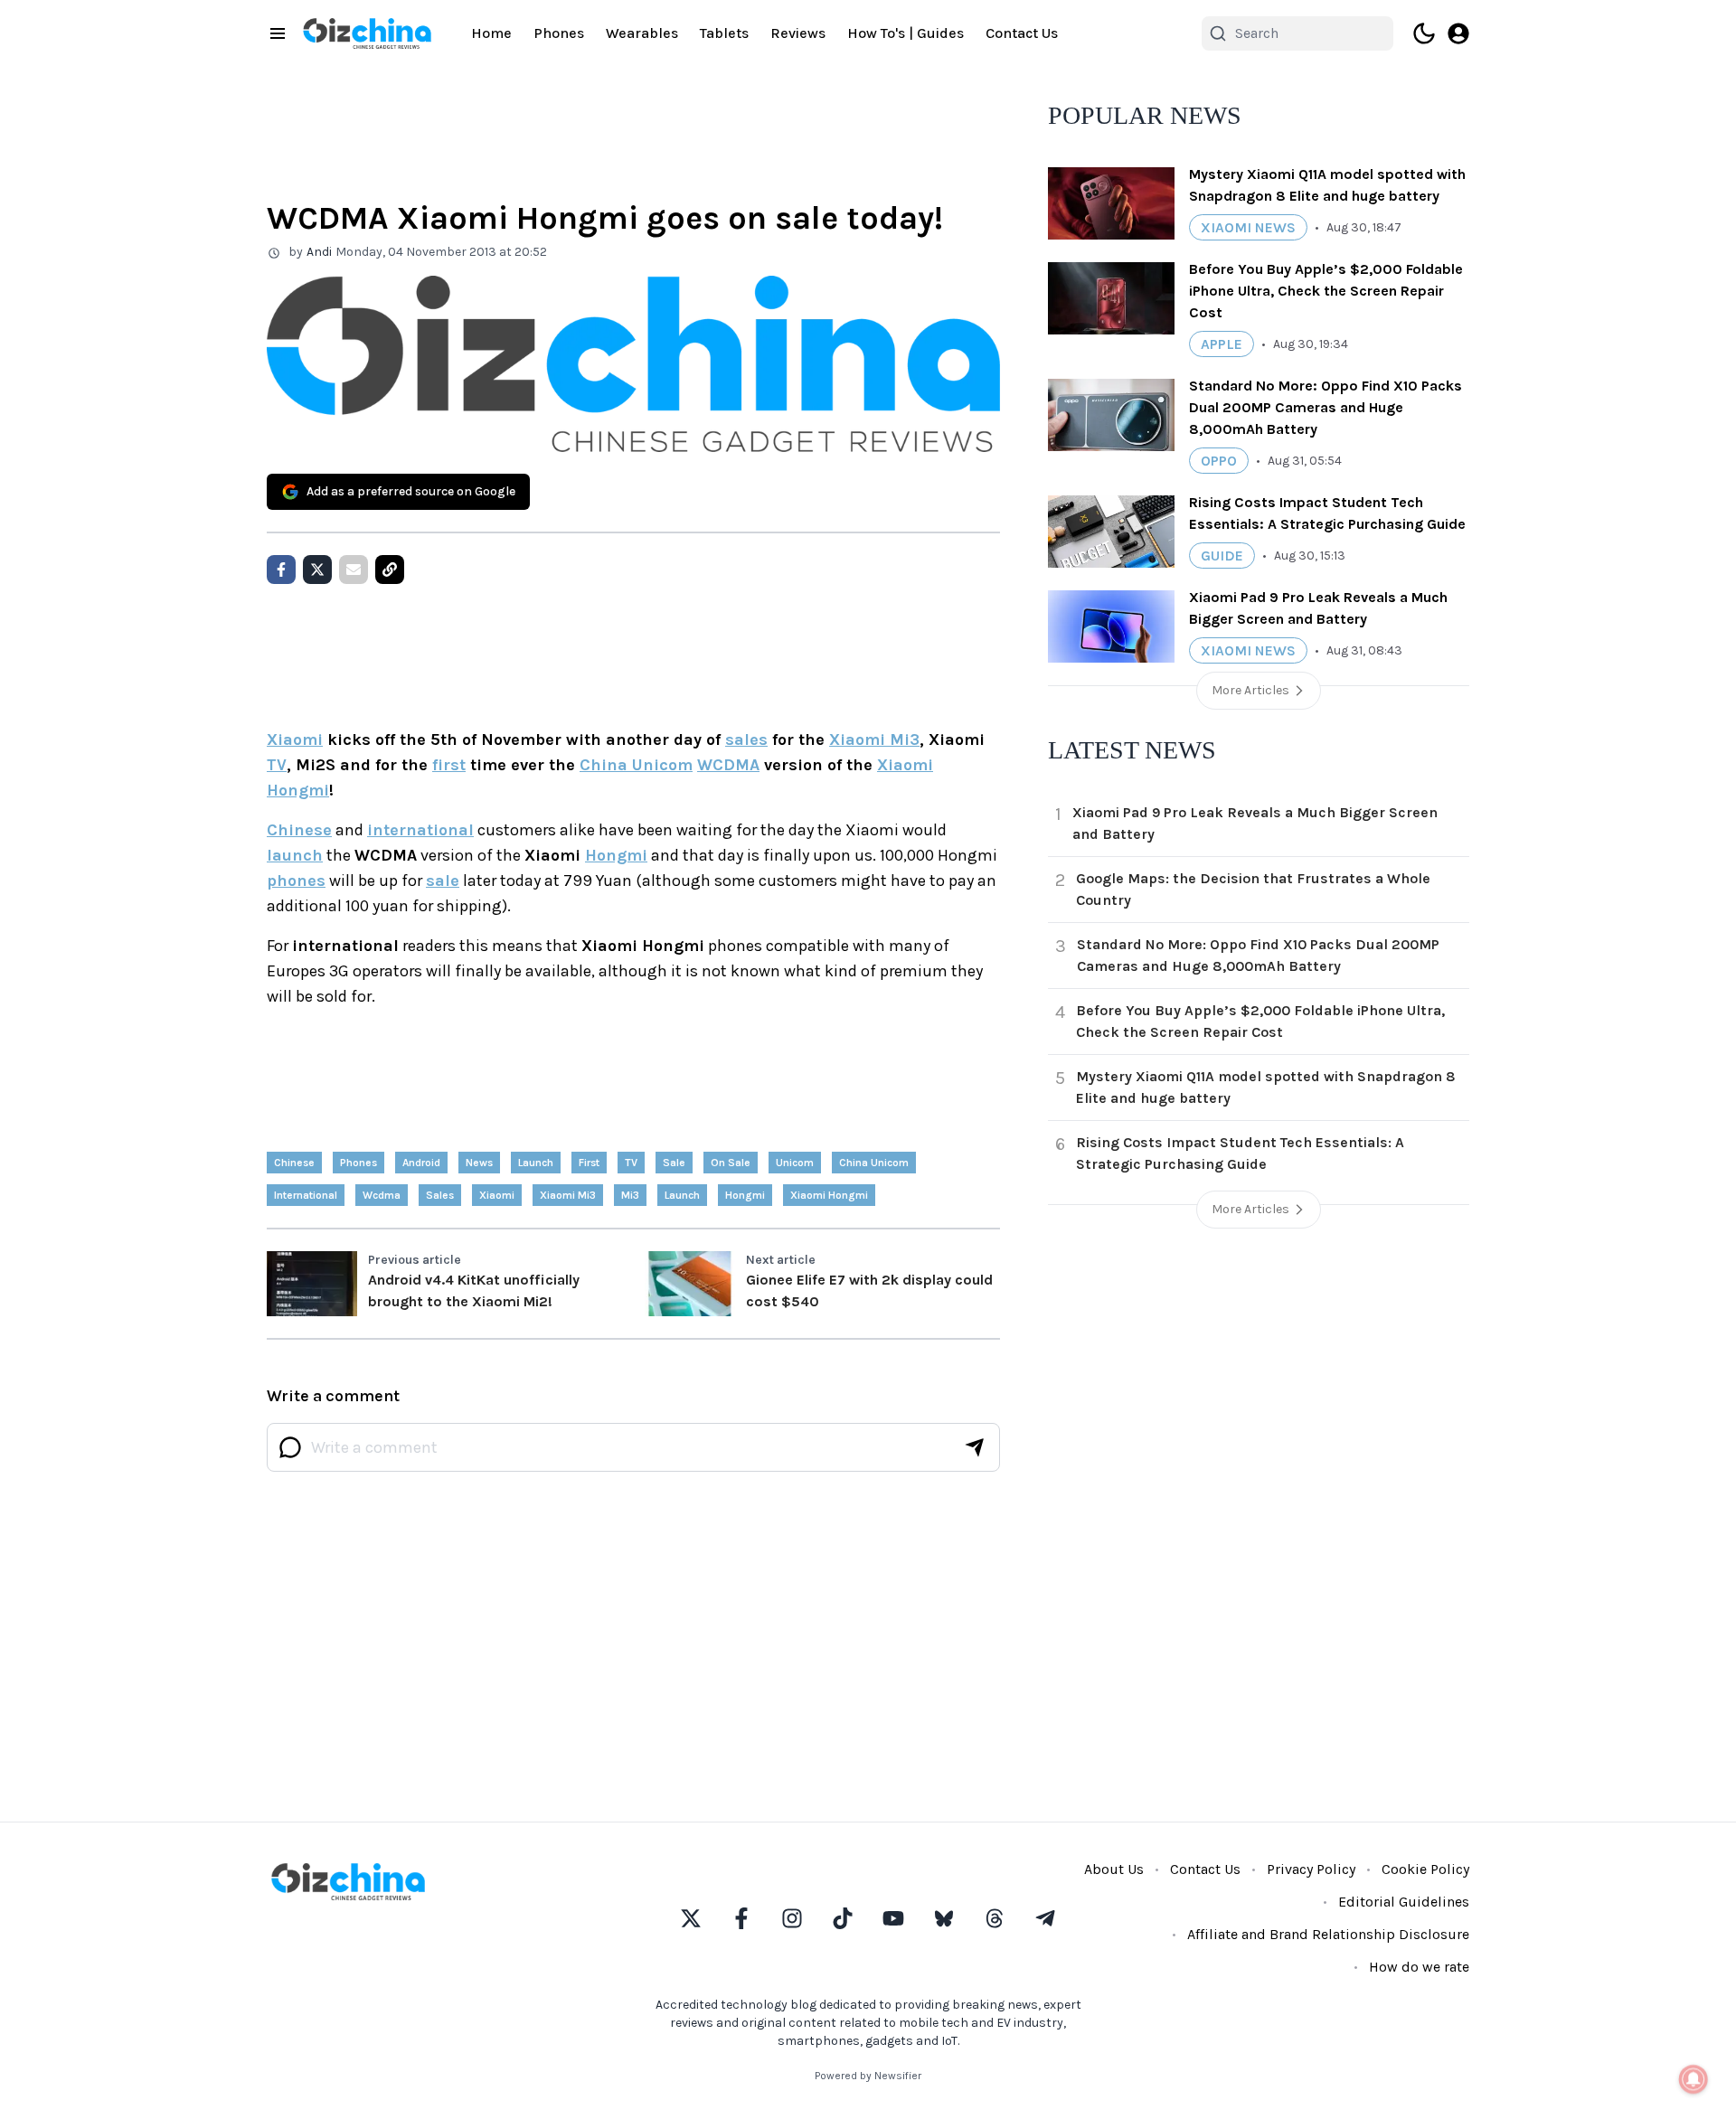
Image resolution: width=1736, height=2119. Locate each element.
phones (296, 881)
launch (295, 855)
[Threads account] (995, 1918)
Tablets (724, 33)
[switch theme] (1424, 33)
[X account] (691, 1918)
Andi (319, 252)
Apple (1222, 344)
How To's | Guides (906, 33)
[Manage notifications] (1694, 2079)
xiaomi (497, 1195)
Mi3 (630, 1195)
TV (277, 765)
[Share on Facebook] (281, 570)
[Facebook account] (741, 1918)
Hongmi (616, 855)
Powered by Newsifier (868, 2076)
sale (443, 881)
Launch (682, 1195)
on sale (731, 1163)
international (420, 830)
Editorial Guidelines (1404, 1902)
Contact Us (1022, 33)
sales (746, 739)
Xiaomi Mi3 (874, 739)
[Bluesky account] (944, 1918)
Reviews (798, 33)
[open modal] (1458, 33)
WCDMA (728, 765)
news (479, 1163)
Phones (559, 33)
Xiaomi (295, 739)
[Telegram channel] (1045, 1918)
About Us (1114, 1869)
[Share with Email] (354, 570)
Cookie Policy (1425, 1869)
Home (491, 33)
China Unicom (636, 765)
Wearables (642, 33)
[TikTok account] (843, 1918)
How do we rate (1419, 1967)
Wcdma (382, 1195)
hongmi (745, 1195)
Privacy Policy (1311, 1869)
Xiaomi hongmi (829, 1195)
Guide (1222, 556)
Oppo (1219, 461)
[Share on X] (317, 570)
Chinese (299, 830)
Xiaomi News (1248, 227)
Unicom (795, 1163)
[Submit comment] (975, 1447)
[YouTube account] (893, 1918)
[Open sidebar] (278, 33)
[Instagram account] (792, 1918)
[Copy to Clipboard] (390, 570)
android (421, 1163)
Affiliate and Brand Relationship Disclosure (1328, 1934)
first (449, 765)
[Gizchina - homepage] (367, 33)
